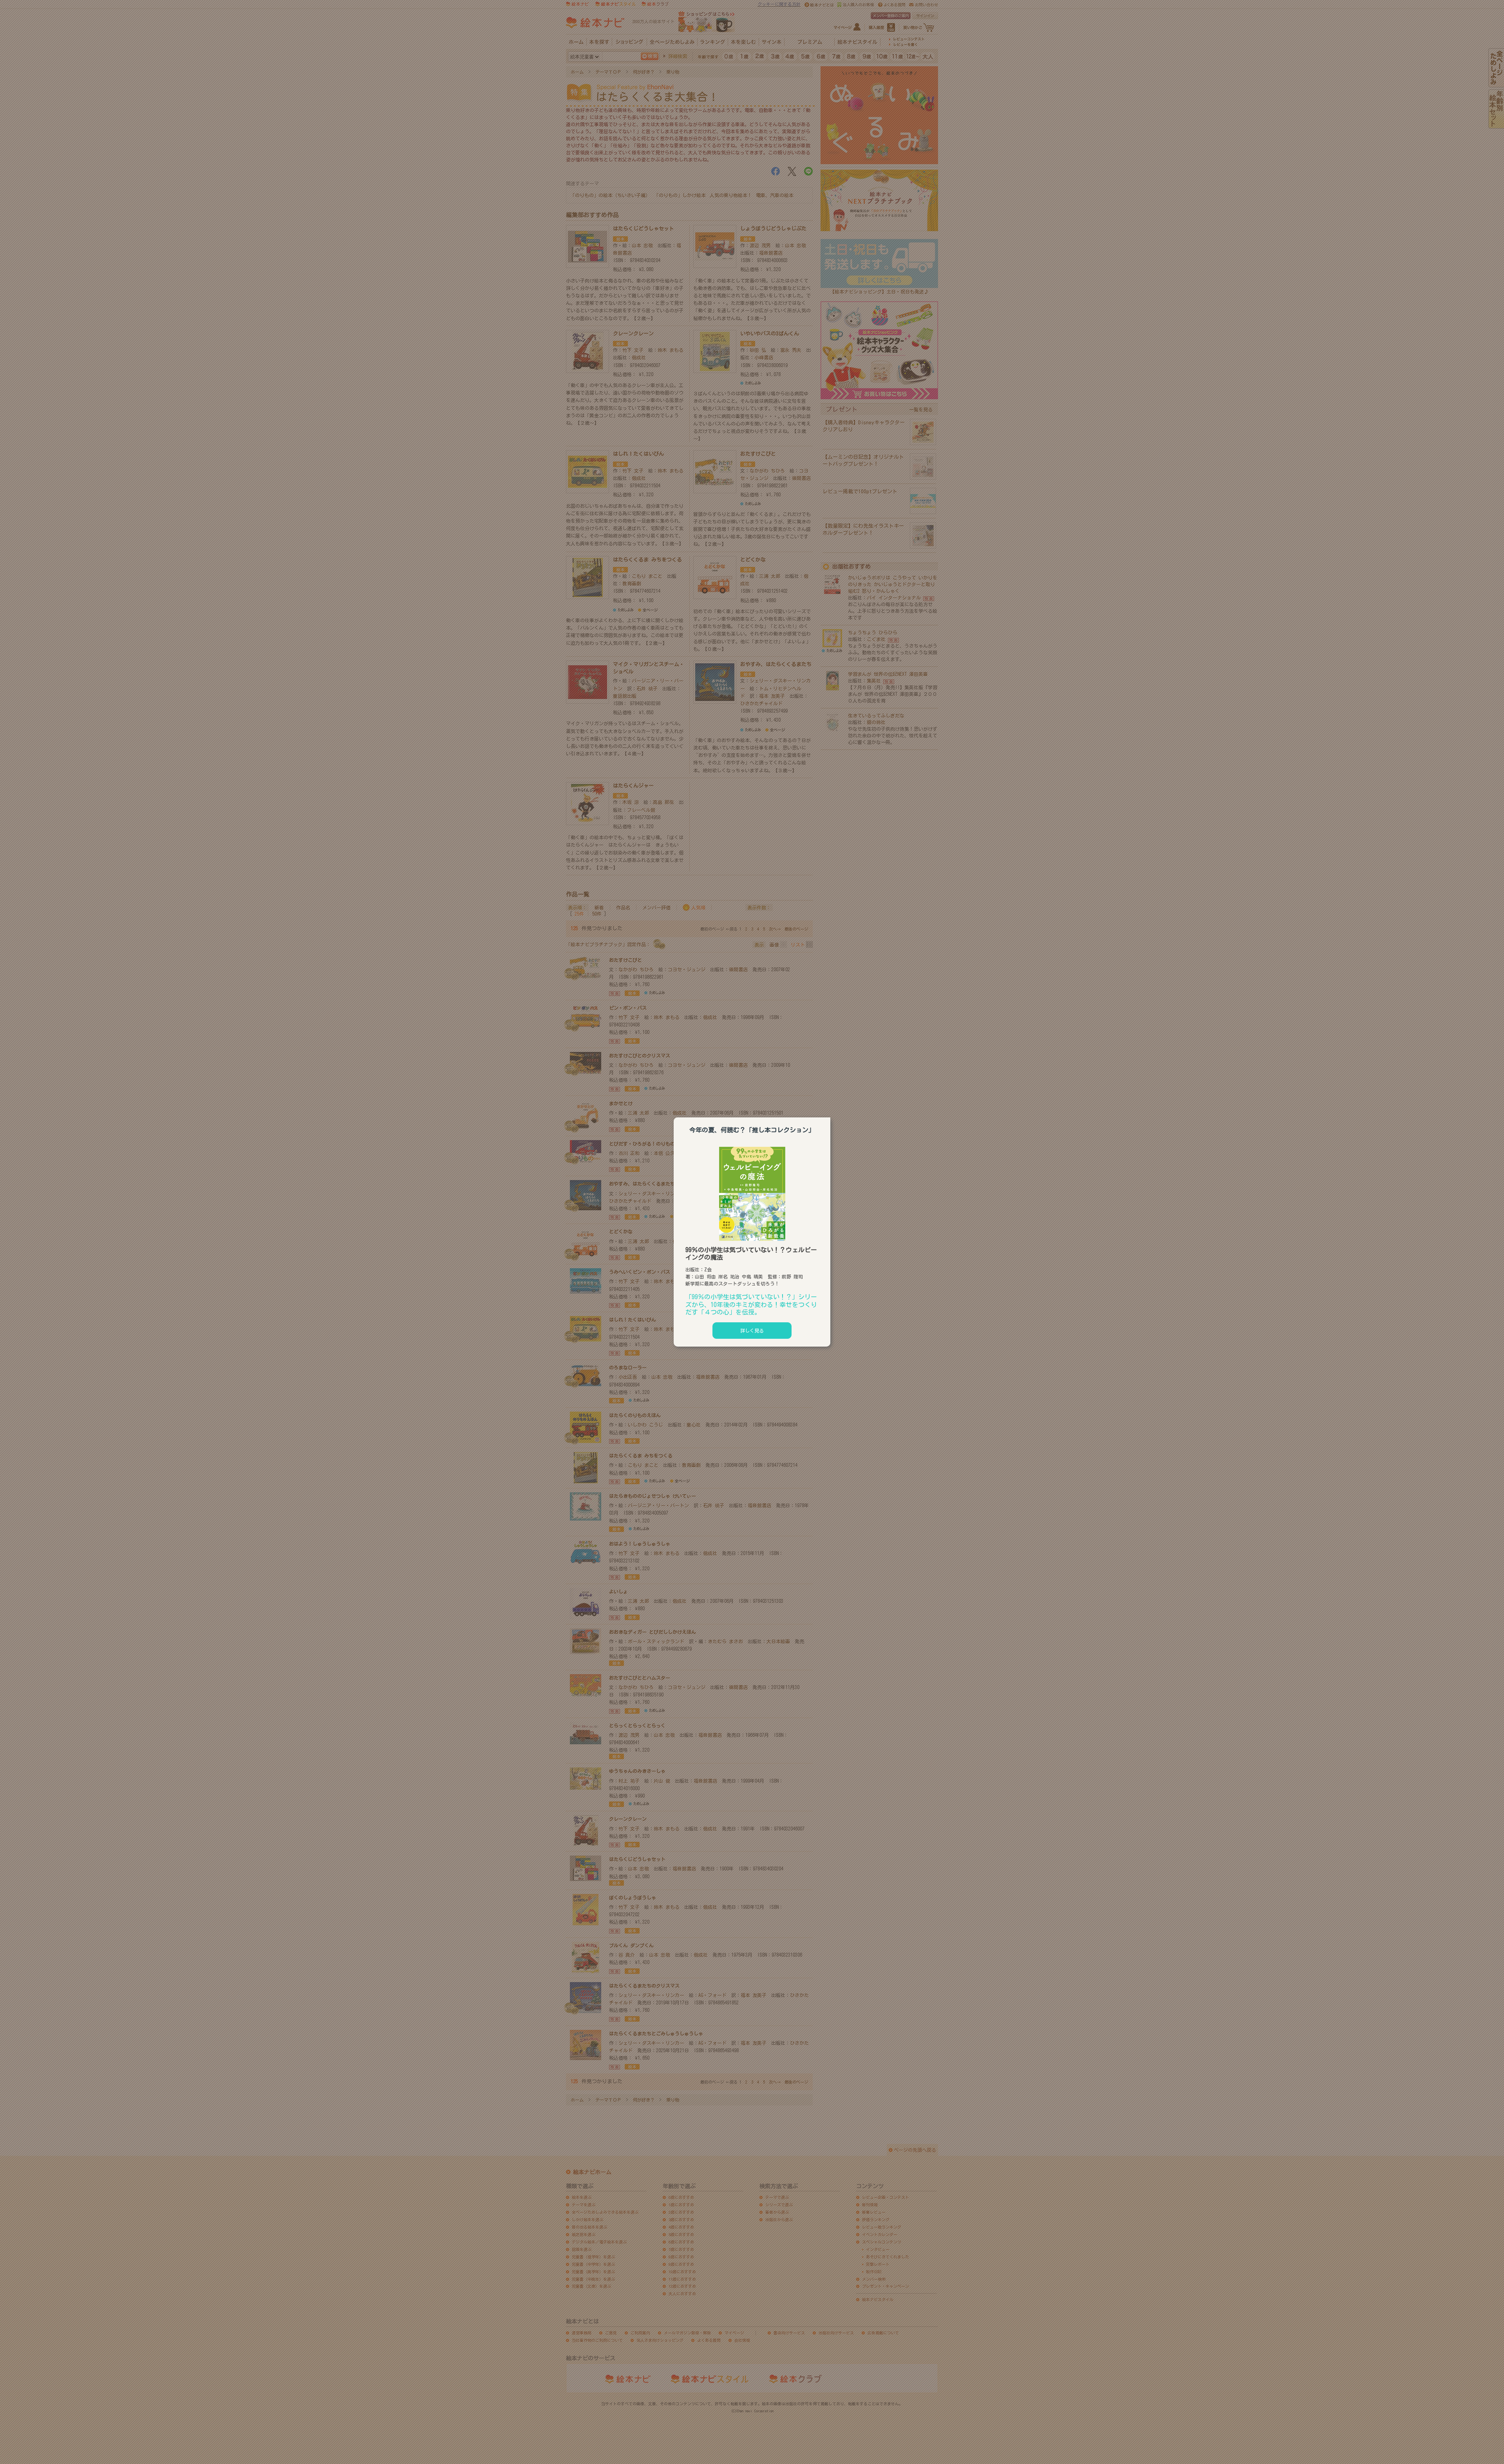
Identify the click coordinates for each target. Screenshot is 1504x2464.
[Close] (830, 1116)
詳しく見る (752, 1331)
